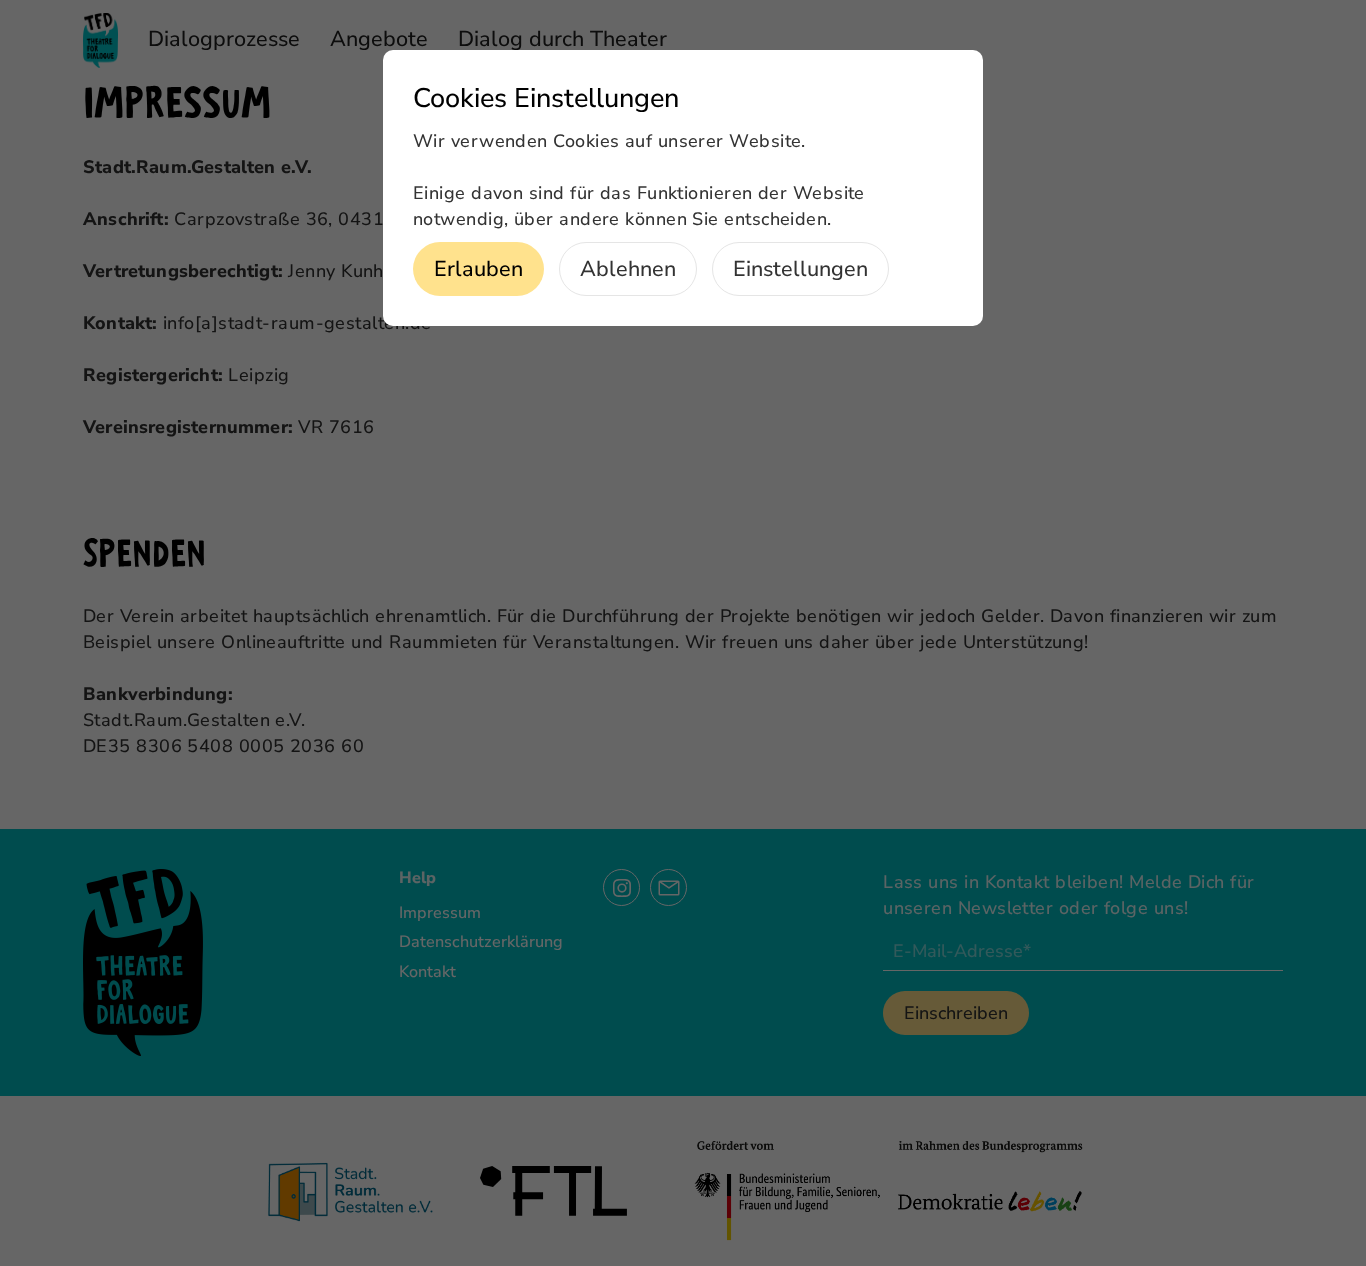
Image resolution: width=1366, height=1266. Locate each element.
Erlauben (478, 269)
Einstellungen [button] (800, 269)
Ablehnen (628, 269)
